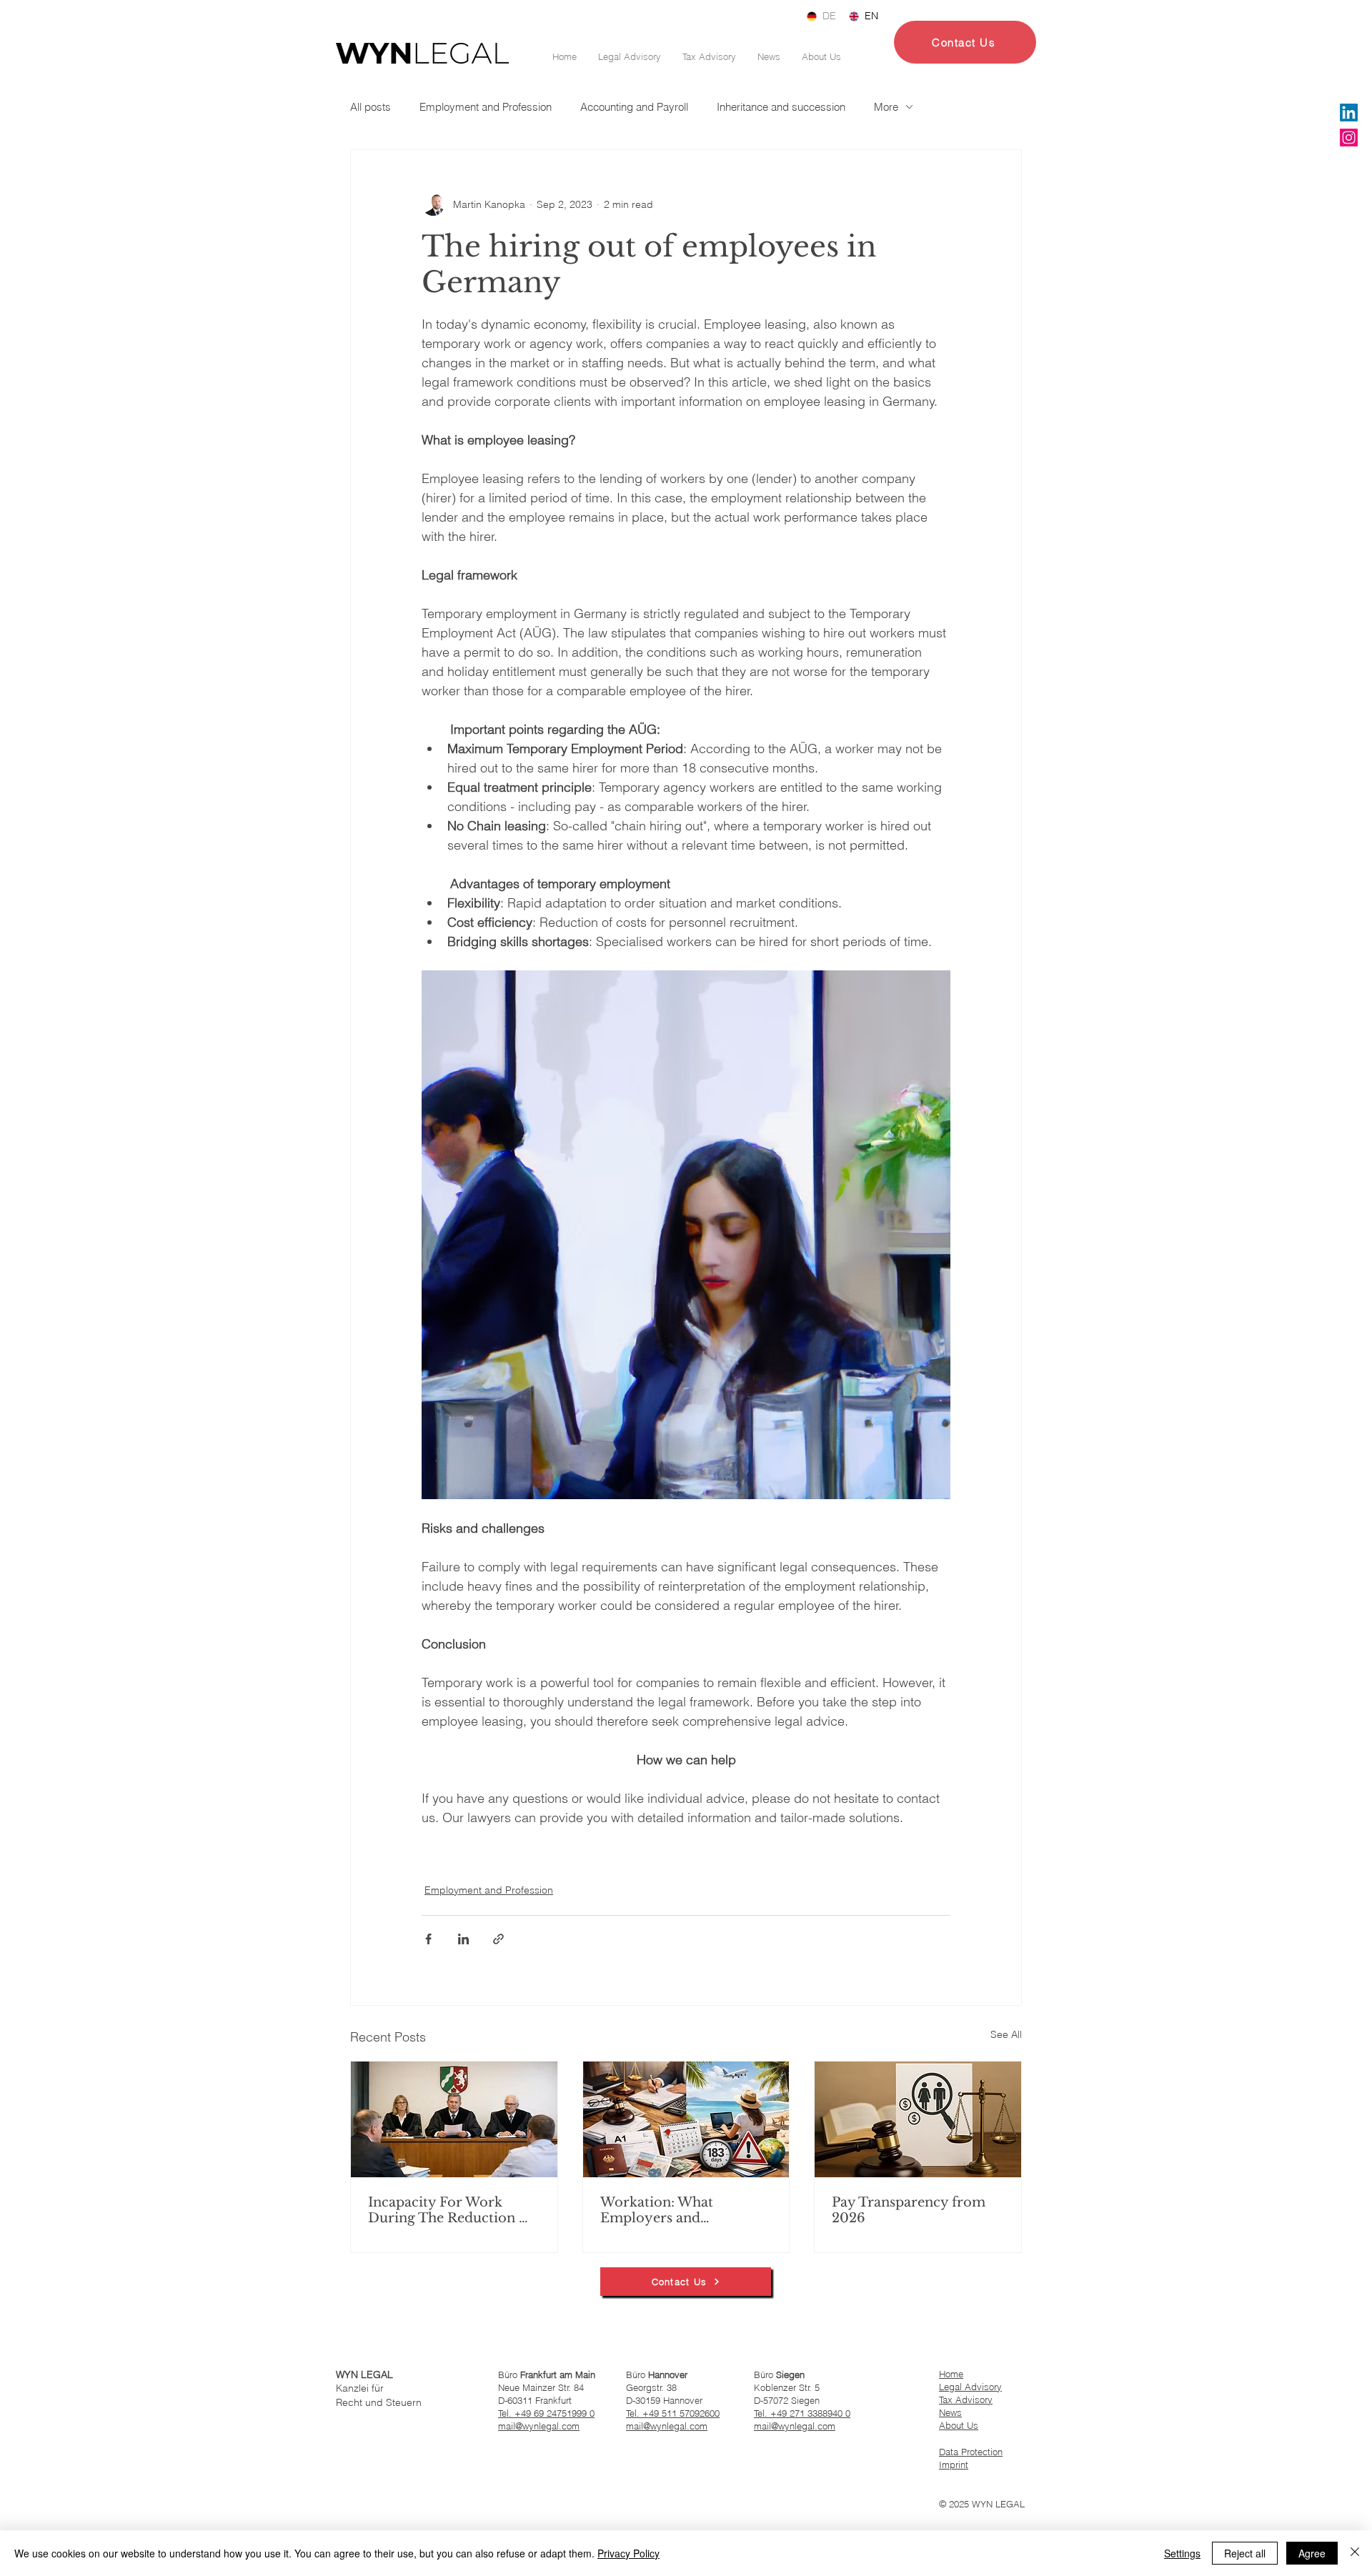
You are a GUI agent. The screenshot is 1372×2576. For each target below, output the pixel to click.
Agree (1312, 2553)
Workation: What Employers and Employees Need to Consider (664, 2210)
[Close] (1355, 2553)
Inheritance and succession (781, 107)
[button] (965, 42)
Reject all (1245, 2553)
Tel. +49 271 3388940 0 (802, 2413)
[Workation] (686, 2119)
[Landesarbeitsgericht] (454, 2119)
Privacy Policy (628, 2553)
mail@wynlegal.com (539, 2426)
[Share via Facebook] (428, 1939)
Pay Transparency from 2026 (909, 2210)
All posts (371, 107)
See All (1006, 2034)
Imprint (954, 2465)
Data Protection (971, 2452)
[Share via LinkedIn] (463, 1939)
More (886, 107)
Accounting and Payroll (634, 107)
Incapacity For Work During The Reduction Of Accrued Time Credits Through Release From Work (452, 2210)
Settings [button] (1182, 2553)
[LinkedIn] (1349, 113)
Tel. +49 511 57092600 (673, 2413)
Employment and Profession (486, 107)
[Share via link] (498, 1939)
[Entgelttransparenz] (918, 2119)
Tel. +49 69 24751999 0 (546, 2413)
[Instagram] (1349, 138)
